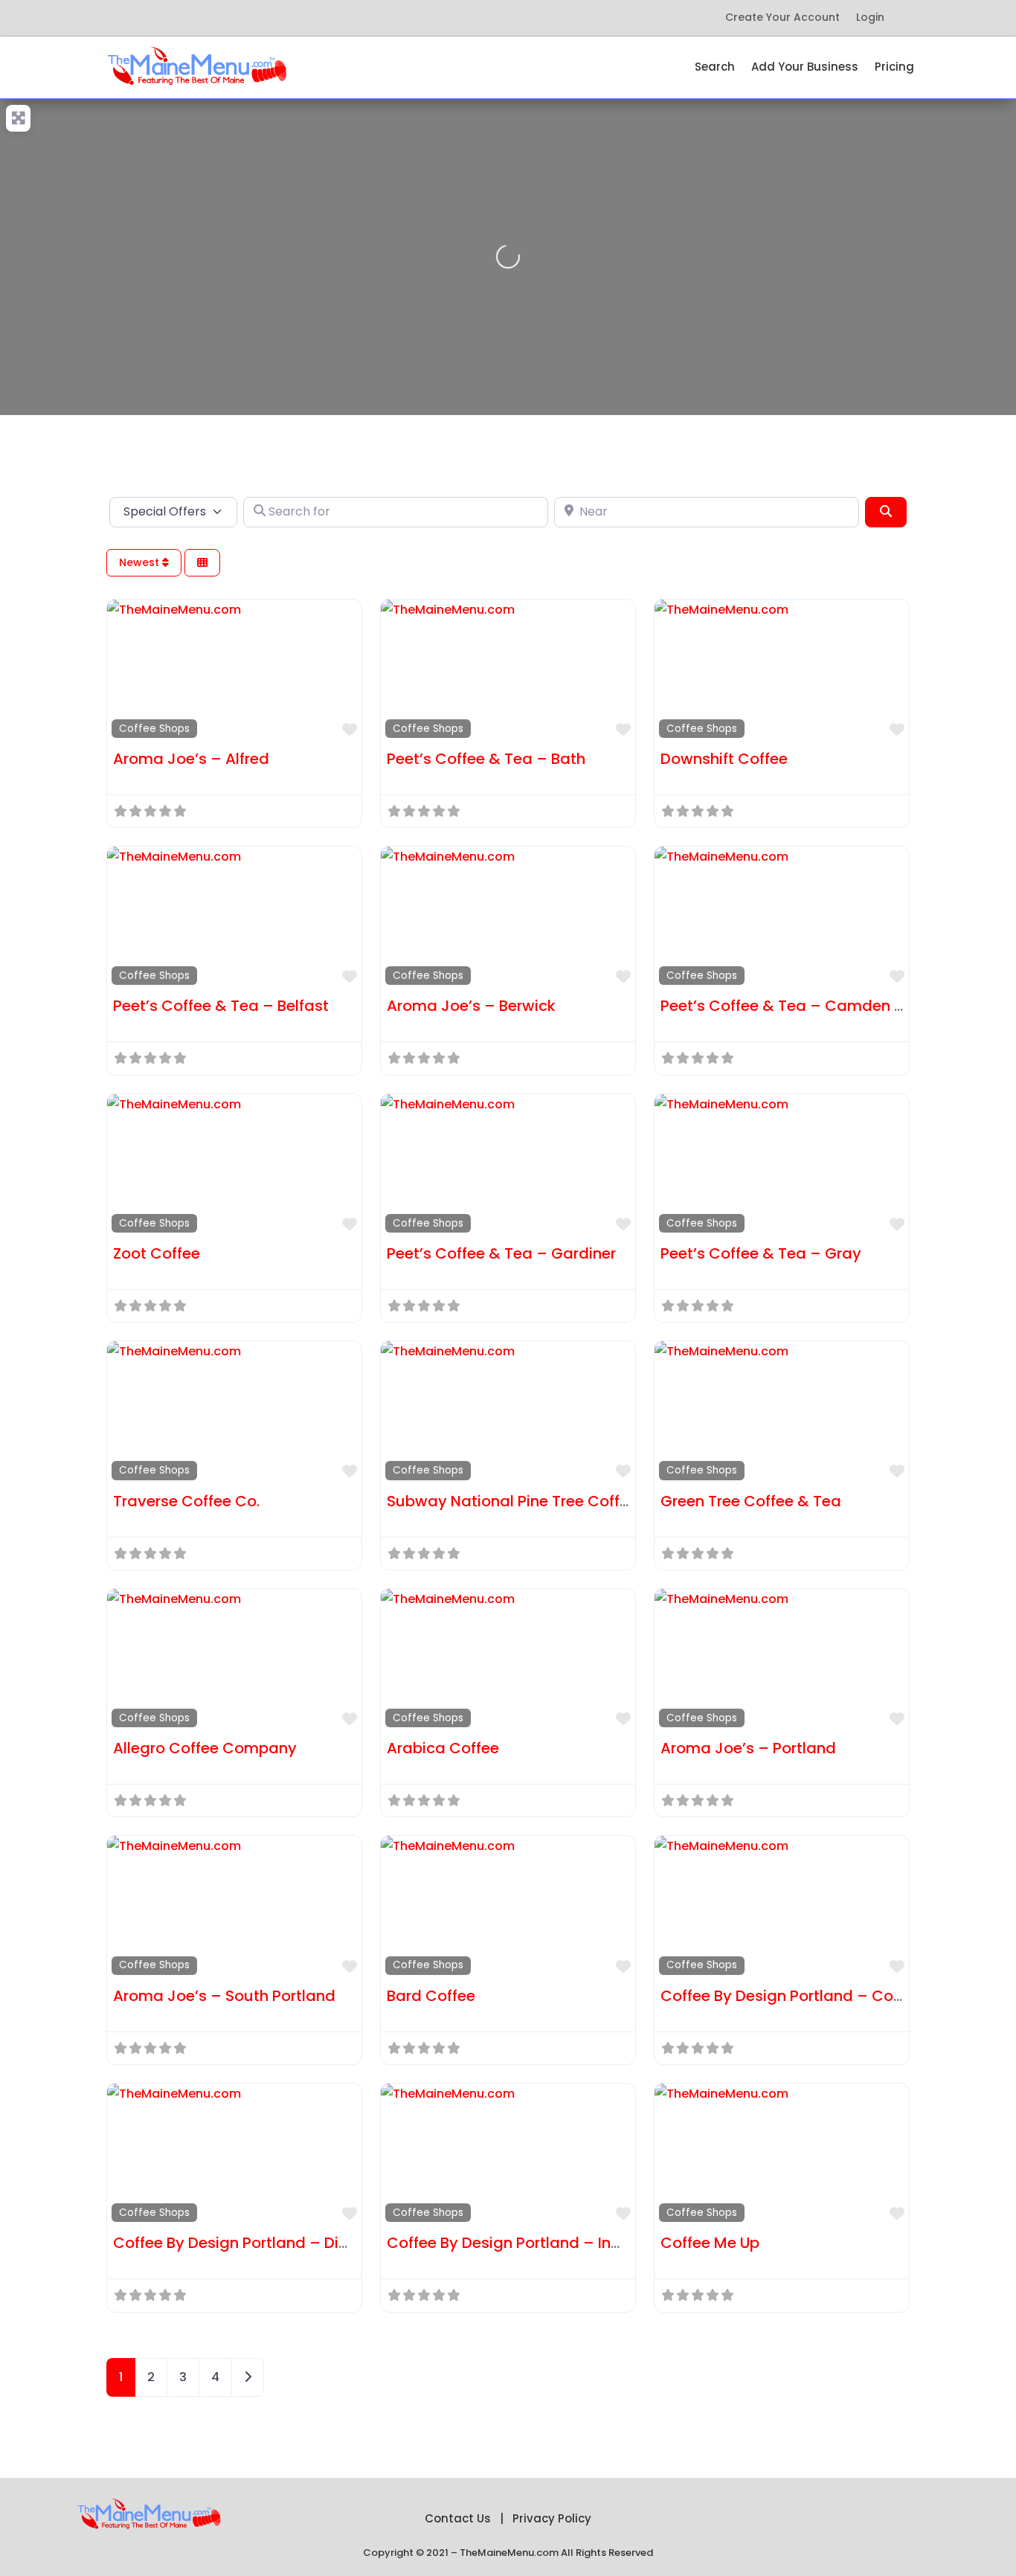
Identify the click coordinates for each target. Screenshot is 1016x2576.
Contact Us (458, 2518)
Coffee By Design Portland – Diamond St (262, 2243)
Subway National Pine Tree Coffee (512, 1501)
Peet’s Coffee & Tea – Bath (486, 759)
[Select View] (202, 563)
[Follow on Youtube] (233, 18)
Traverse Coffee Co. (186, 1501)
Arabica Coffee (443, 1748)
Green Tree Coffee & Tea (751, 1501)
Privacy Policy (552, 2518)
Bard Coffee (431, 1996)
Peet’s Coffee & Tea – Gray (761, 1253)
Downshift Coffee (724, 759)
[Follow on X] (173, 18)
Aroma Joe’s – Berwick (471, 1006)
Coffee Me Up (710, 2243)
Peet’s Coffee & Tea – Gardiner (501, 1253)
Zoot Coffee (157, 1253)
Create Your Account (782, 18)
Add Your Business (805, 68)
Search (715, 68)
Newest (141, 562)
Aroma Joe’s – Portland (748, 1748)
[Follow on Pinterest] (203, 18)
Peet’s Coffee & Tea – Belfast (221, 1006)
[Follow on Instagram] (263, 18)
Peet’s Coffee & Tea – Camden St (785, 1006)
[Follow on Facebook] (144, 18)
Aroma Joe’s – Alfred (191, 759)
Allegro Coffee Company (205, 1748)
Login (870, 18)
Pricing (894, 68)
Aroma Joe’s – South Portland (224, 1996)
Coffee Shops (154, 729)
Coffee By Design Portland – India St (520, 2243)
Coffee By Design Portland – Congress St (811, 1996)
